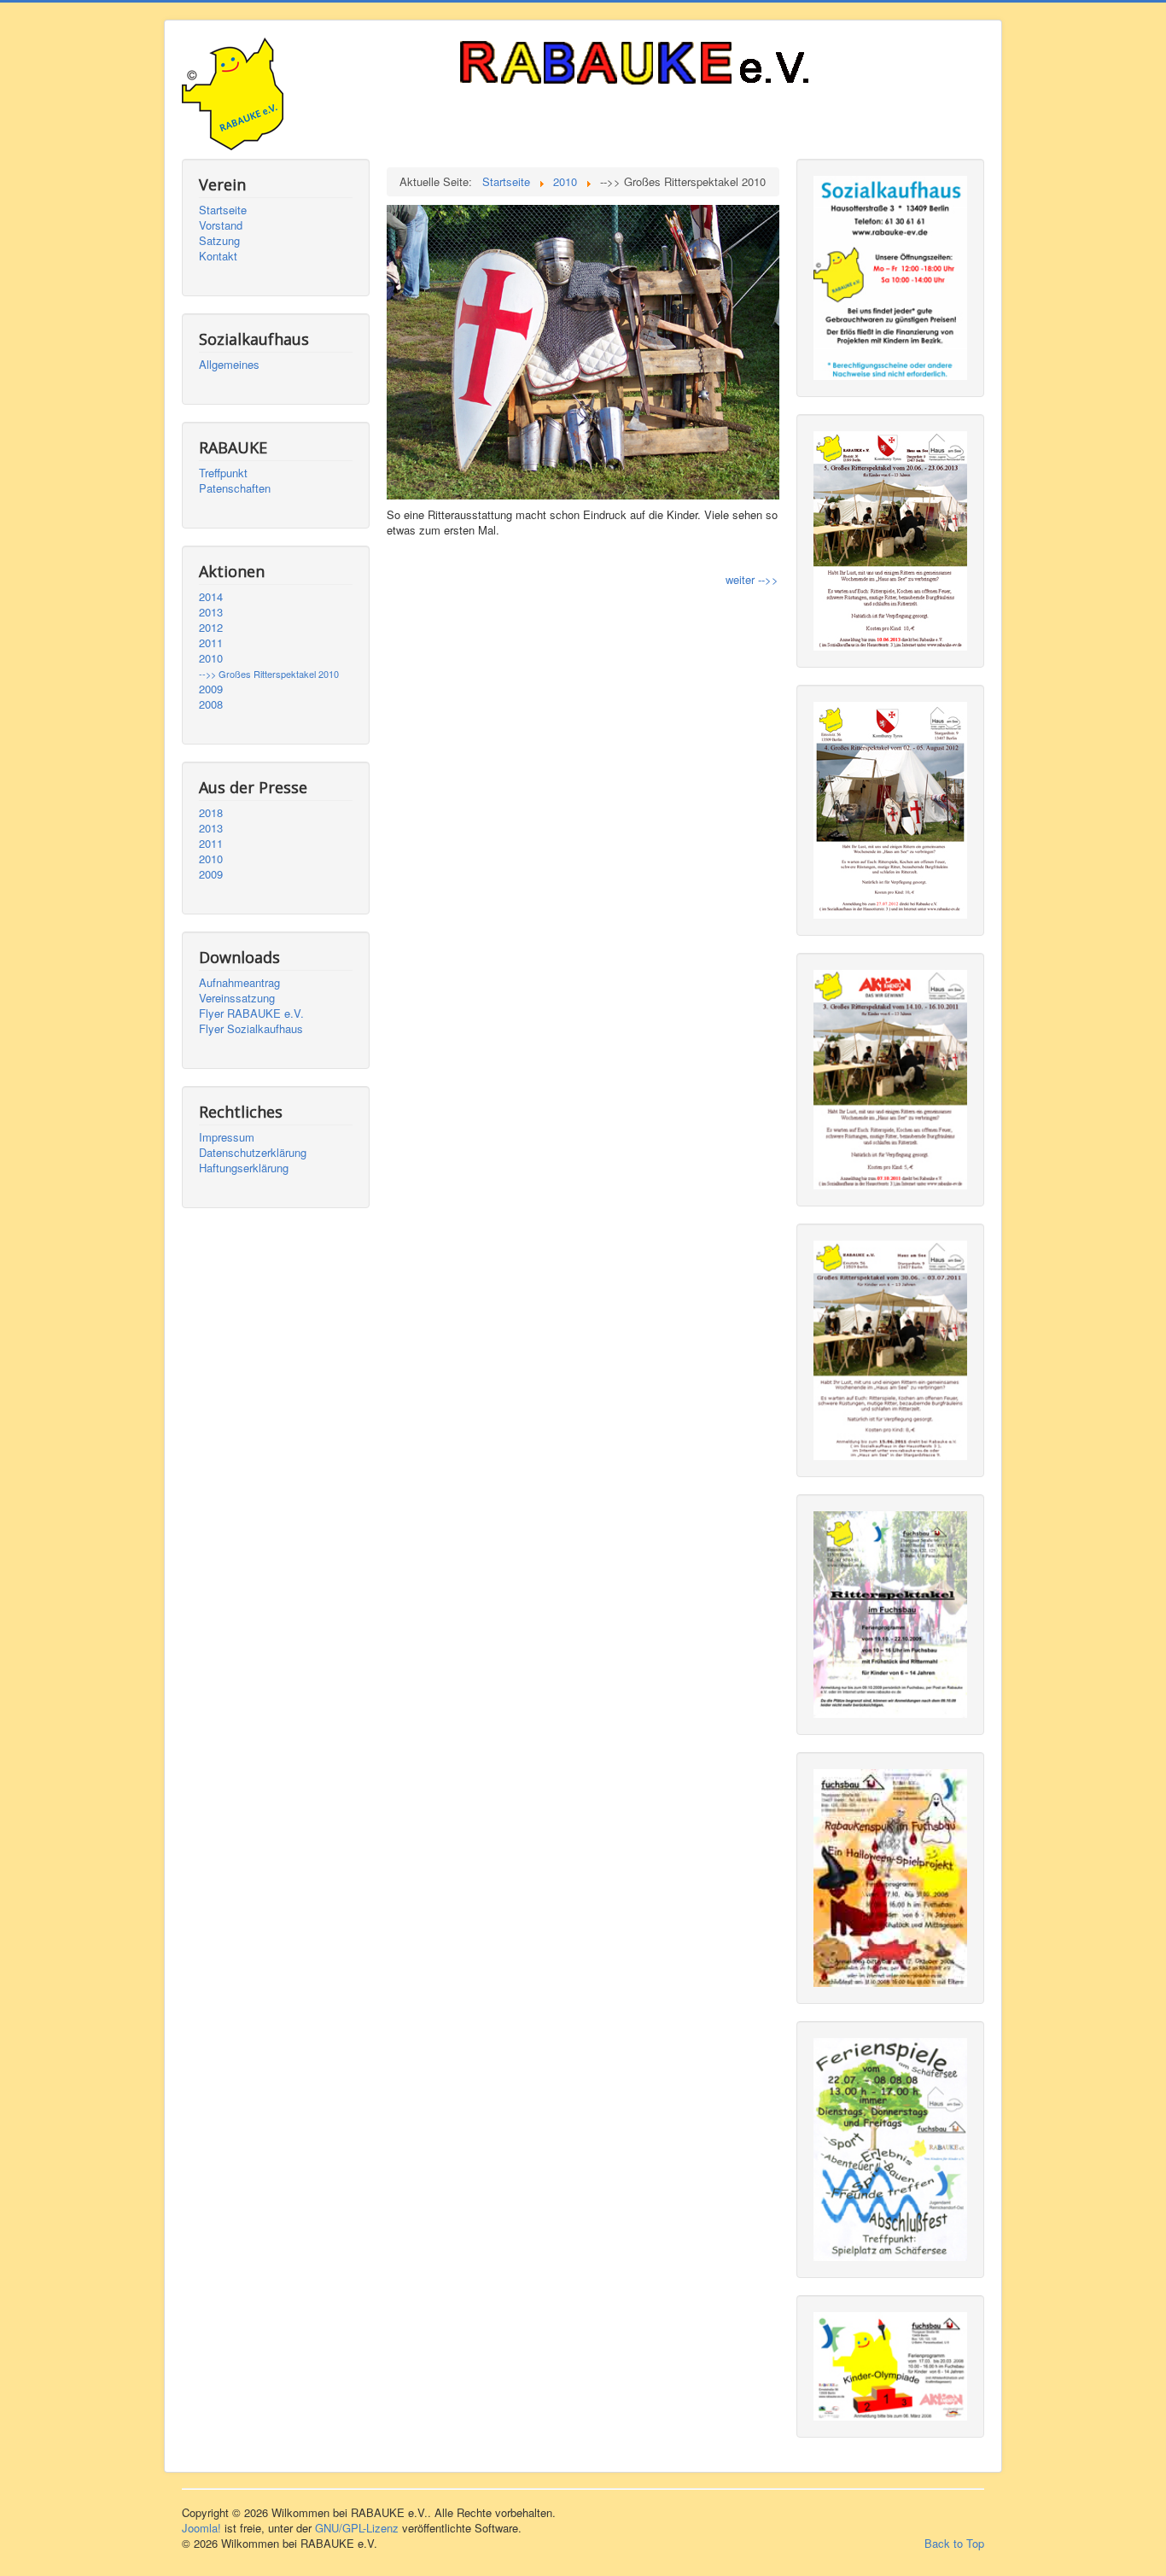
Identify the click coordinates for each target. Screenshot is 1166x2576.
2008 (211, 704)
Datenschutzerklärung (253, 1153)
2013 (211, 612)
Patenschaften (235, 488)
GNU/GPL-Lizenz (357, 2528)
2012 (211, 628)
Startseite (223, 210)
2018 (211, 813)
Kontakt (218, 256)
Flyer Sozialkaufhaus (251, 1029)
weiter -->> (752, 579)
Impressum (227, 1137)
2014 (211, 597)
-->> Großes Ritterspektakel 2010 (269, 674)
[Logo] (677, 65)
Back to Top (954, 2543)
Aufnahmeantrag (239, 983)
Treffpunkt (223, 473)
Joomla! (201, 2528)
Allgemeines (229, 365)
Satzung (219, 241)
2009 (211, 689)
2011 (211, 643)
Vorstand (221, 225)
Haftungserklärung (244, 1168)
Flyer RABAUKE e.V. (251, 1013)
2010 (211, 658)
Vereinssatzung (237, 998)
